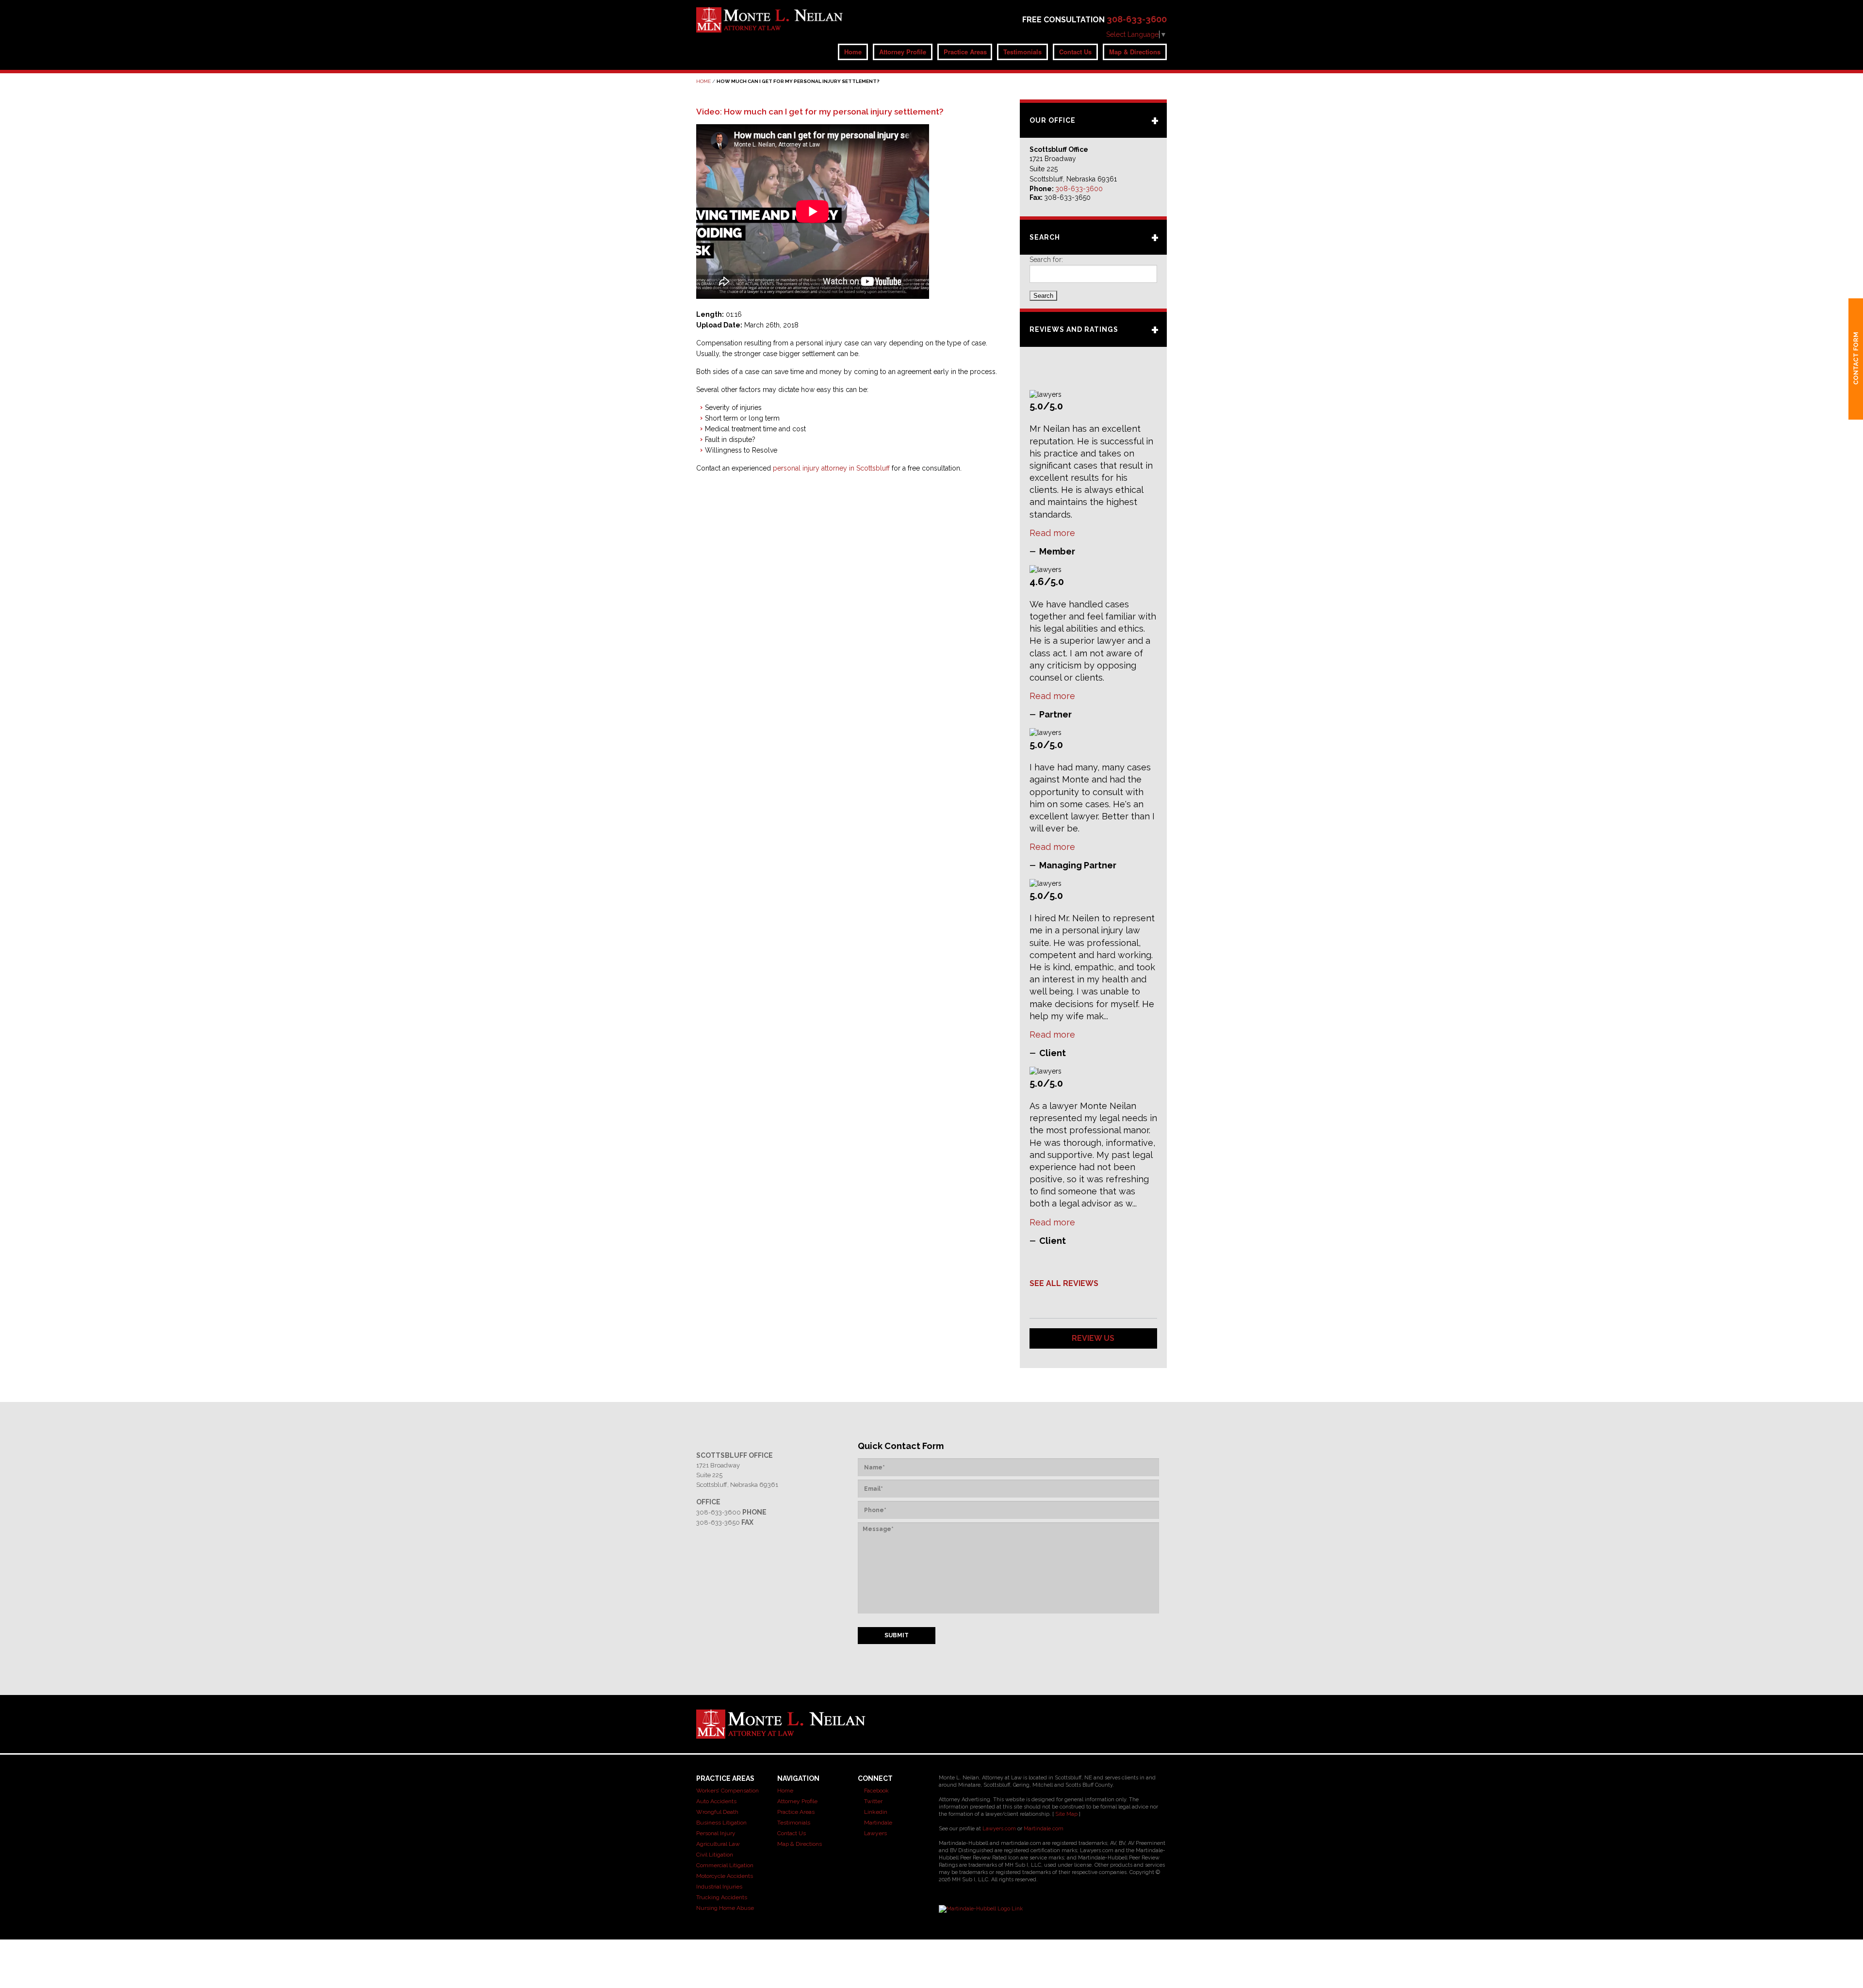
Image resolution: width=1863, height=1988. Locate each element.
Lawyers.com (999, 1829)
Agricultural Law (718, 1844)
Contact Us (1075, 52)
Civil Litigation (715, 1855)
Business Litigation (721, 1823)
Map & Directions (1135, 52)
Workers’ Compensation (727, 1791)
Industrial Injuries (719, 1887)
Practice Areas (965, 52)
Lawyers (875, 1833)
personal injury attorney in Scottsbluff (831, 468)
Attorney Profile (903, 52)
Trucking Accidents (722, 1897)
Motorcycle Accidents (725, 1876)
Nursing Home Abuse (725, 1908)
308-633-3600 (1137, 19)
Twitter (873, 1801)
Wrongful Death (717, 1812)
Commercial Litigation (725, 1865)
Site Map (1066, 1814)
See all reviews (1064, 1283)
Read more (1052, 533)
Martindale (877, 1823)
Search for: (1046, 260)
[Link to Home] (770, 19)
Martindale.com (1044, 1829)
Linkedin (875, 1812)
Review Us (1093, 1338)
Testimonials (1022, 52)
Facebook (876, 1791)
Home (853, 52)
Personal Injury (716, 1833)
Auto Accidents (716, 1801)
